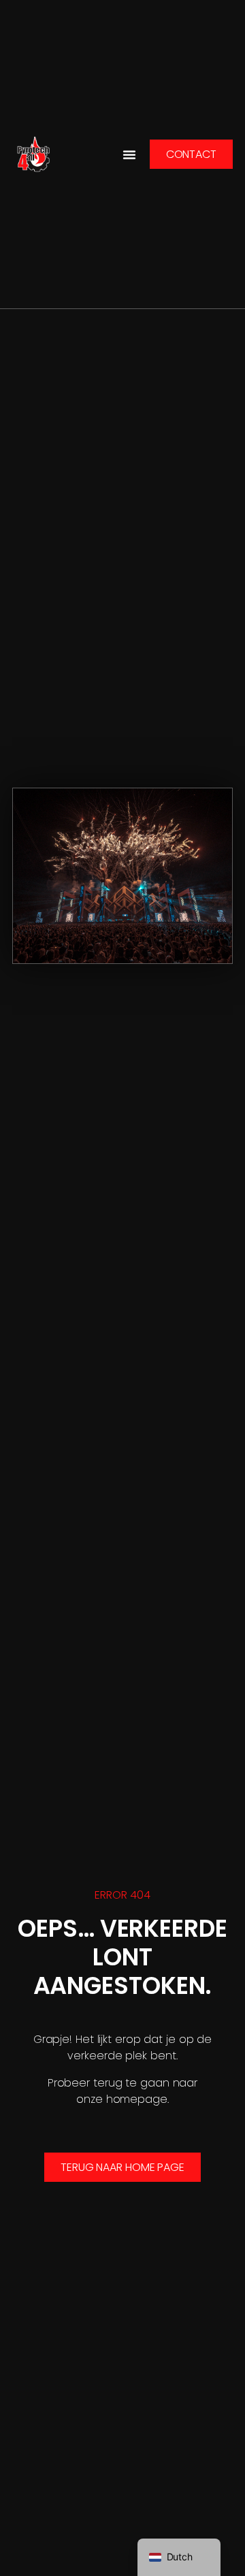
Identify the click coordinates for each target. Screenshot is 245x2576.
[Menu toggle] (129, 155)
